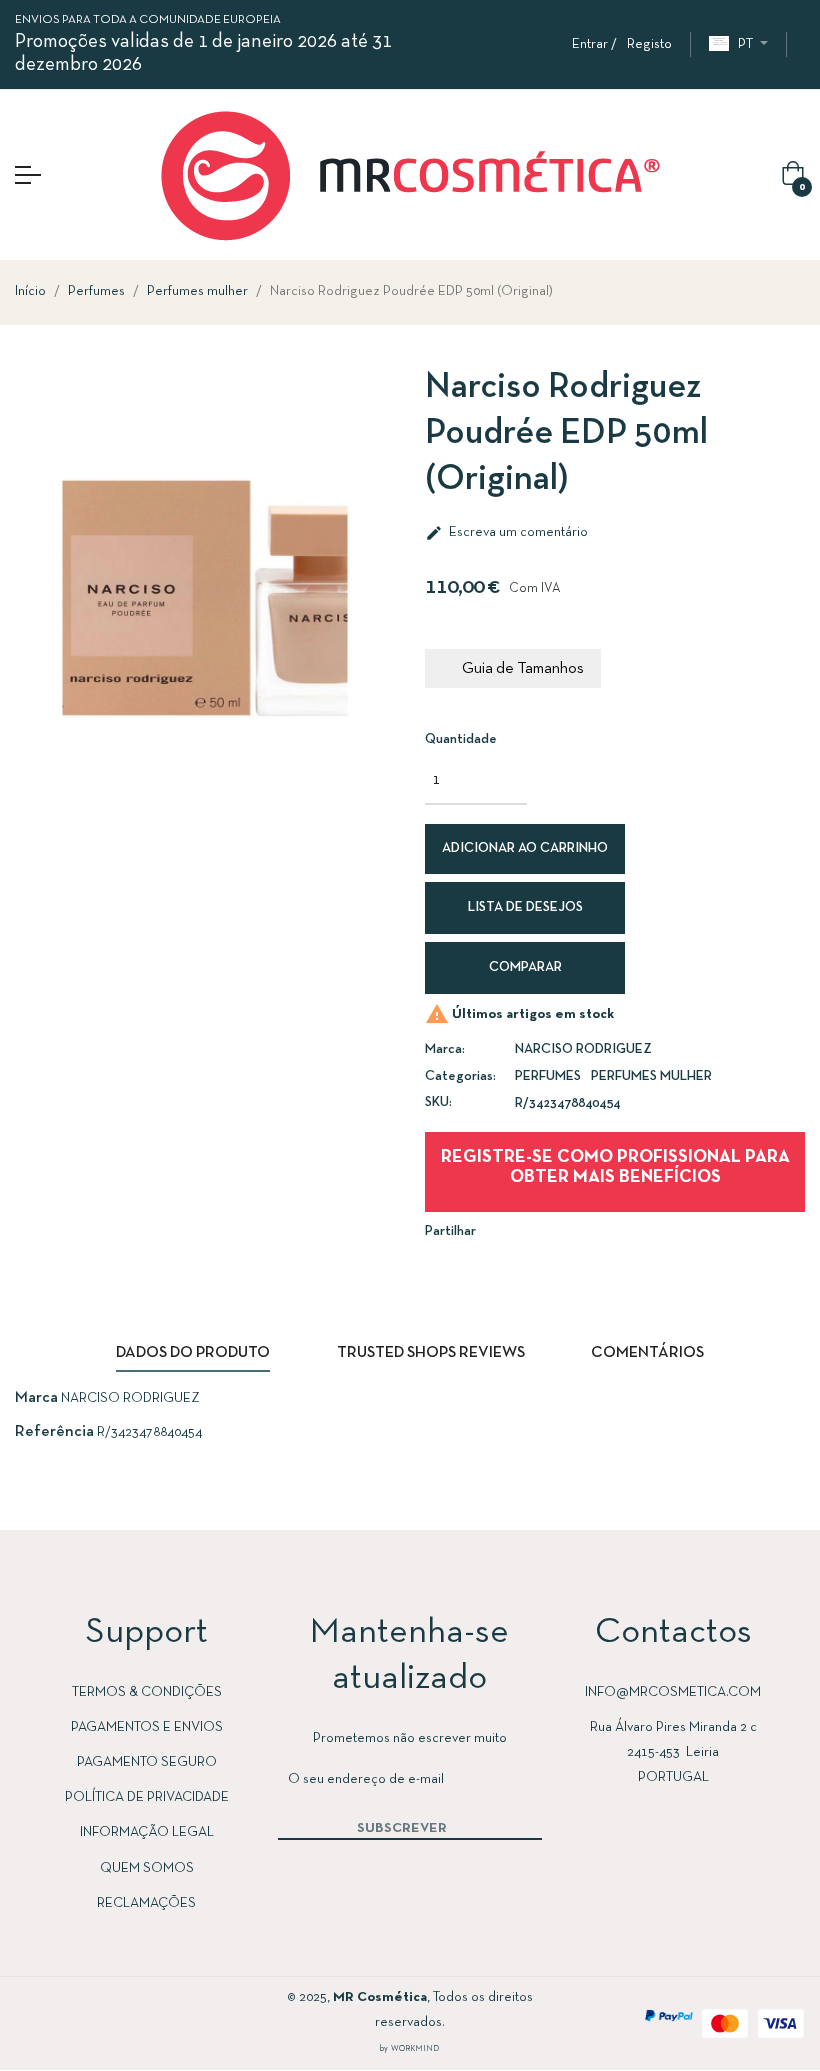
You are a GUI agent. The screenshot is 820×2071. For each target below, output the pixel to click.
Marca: (445, 1049)
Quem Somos (147, 1868)
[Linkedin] (103, 2023)
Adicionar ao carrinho (525, 848)
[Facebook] (23, 2023)
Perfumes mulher (651, 1076)
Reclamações (146, 1903)
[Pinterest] (143, 2023)
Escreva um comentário (506, 533)
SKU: (438, 1102)
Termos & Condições (147, 1692)
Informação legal (147, 1832)
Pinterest (584, 1230)
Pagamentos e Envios (147, 1727)
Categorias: (460, 1076)
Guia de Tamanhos (523, 669)
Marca (36, 1398)
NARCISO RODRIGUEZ (583, 1049)
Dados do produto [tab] (193, 1353)
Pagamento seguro (147, 1762)
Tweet (554, 1230)
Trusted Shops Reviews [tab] (431, 1353)
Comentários (647, 1353)
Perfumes (548, 1076)
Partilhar (524, 1230)
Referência (54, 1432)
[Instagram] (63, 2023)
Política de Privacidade (147, 1797)
